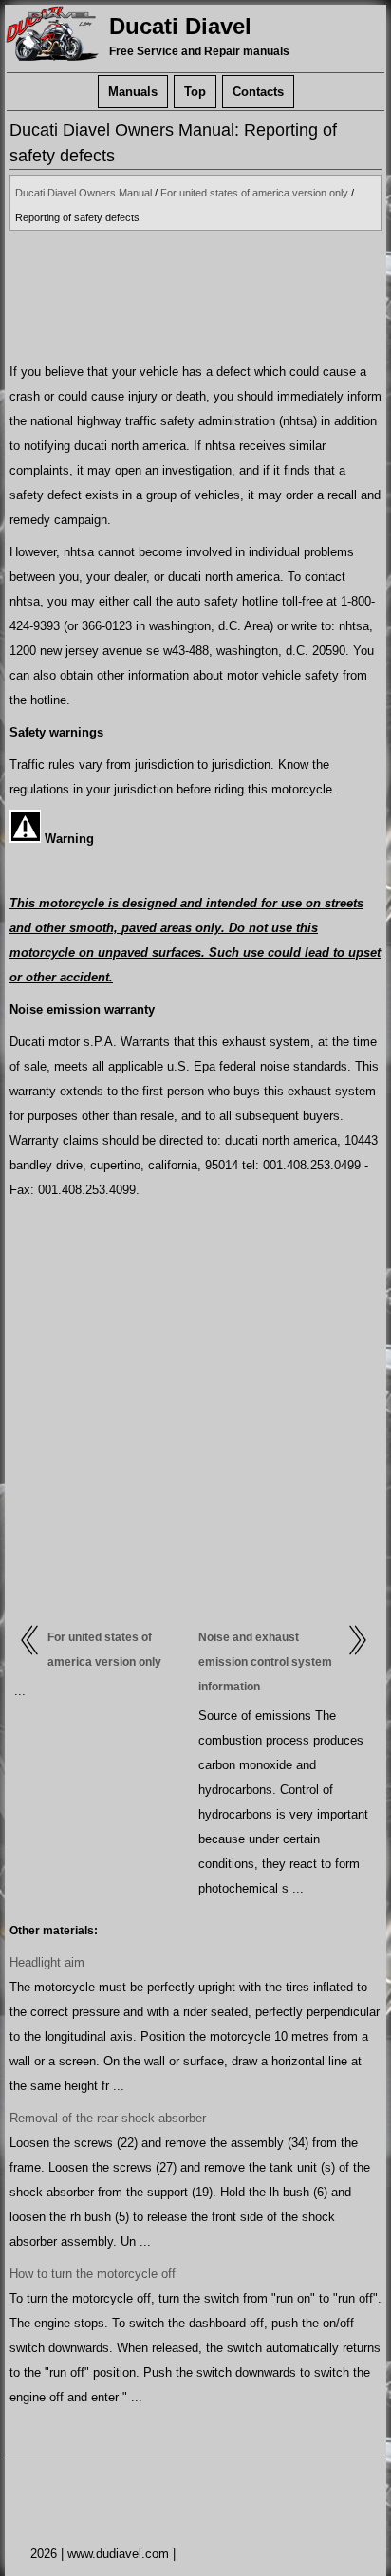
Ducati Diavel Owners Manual (84, 193)
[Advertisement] (195, 295)
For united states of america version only (254, 193)
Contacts (258, 92)
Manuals (133, 92)
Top (195, 92)
